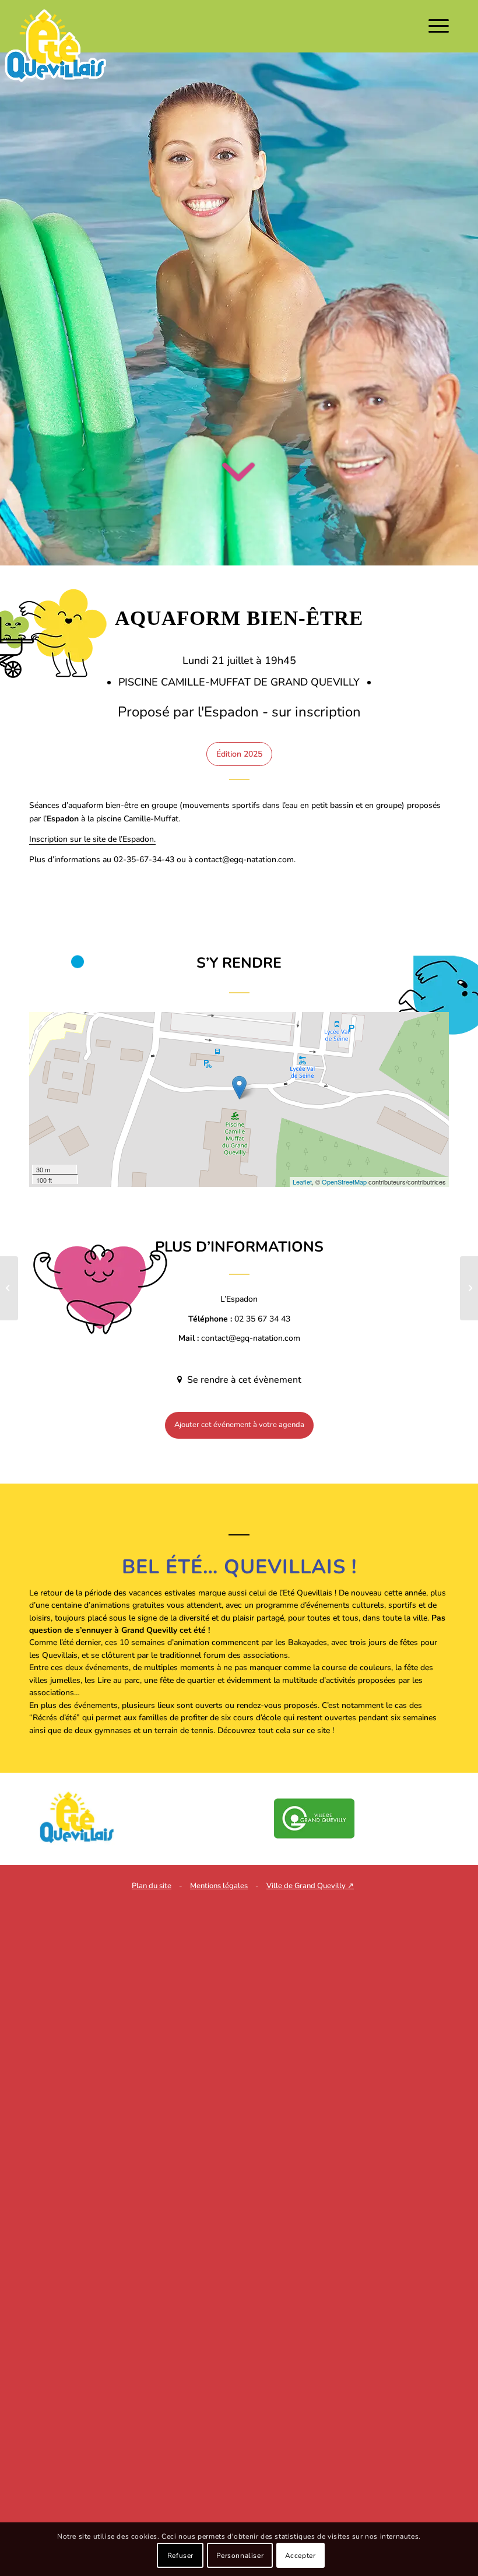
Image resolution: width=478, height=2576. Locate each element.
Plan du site (152, 1886)
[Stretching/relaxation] (9, 1288)
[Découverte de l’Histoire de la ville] (469, 1288)
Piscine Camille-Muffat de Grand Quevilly (240, 682)
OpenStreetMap (344, 1182)
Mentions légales (219, 1886)
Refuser (180, 2556)
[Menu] (436, 26)
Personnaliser (240, 2556)
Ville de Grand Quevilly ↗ (310, 1886)
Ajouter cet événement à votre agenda (239, 1425)
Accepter (300, 2556)
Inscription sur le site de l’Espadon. (92, 839)
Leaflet (302, 1182)
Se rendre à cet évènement (243, 1380)
